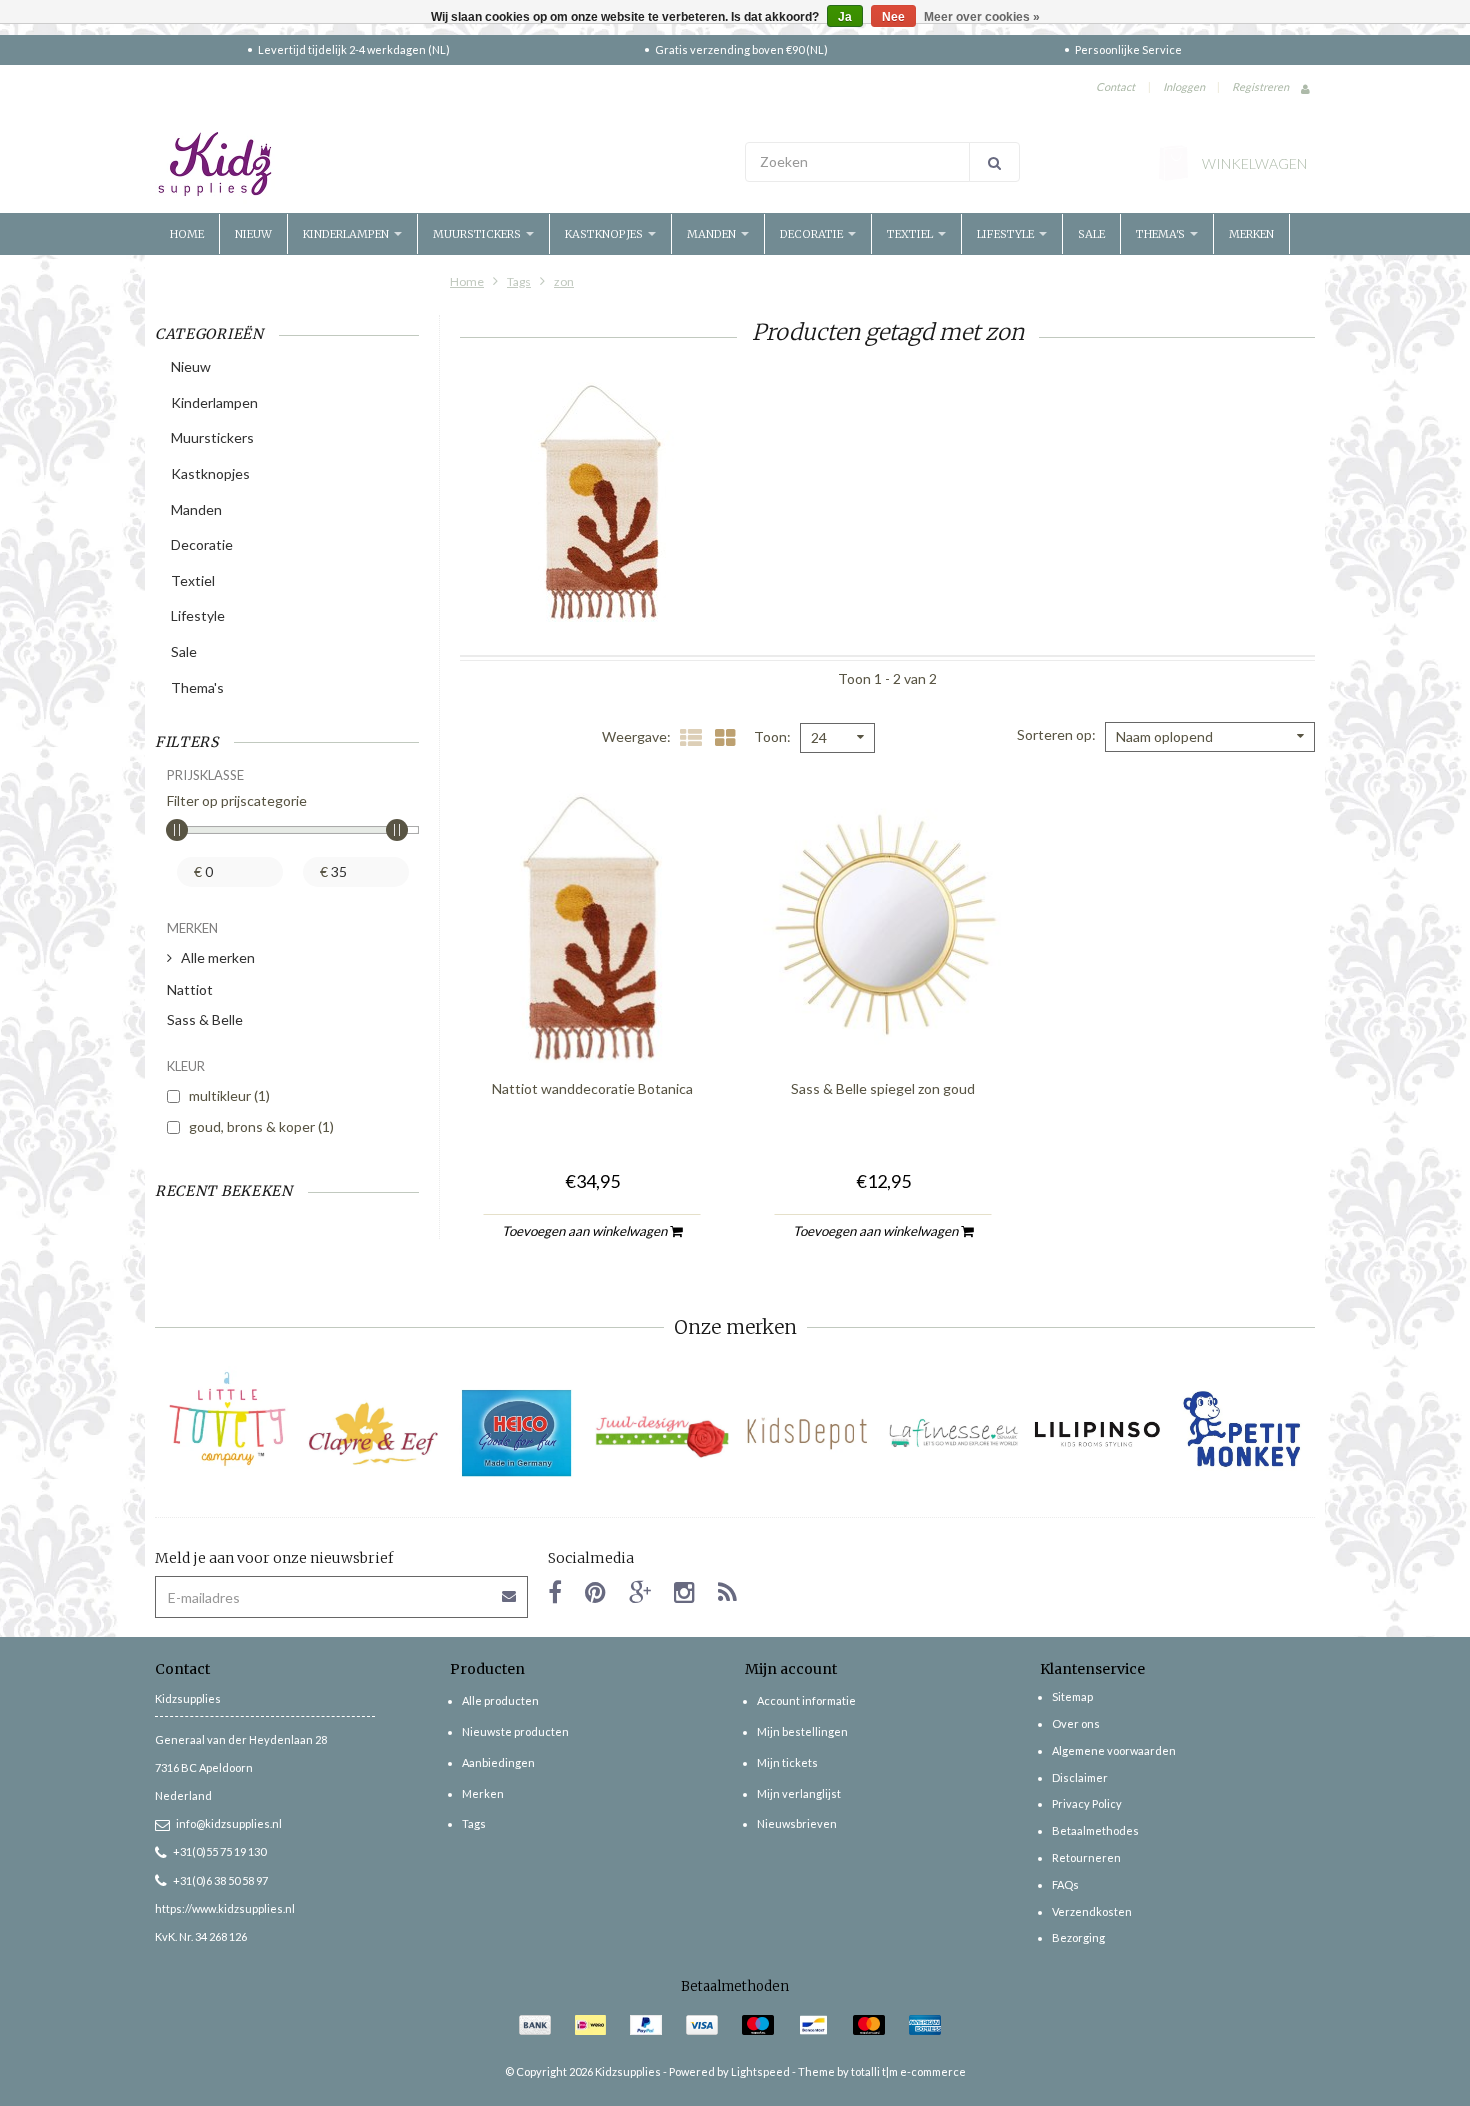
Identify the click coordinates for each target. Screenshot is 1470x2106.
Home (187, 234)
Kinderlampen (347, 234)
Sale (1091, 234)
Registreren (1260, 86)
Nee (893, 17)
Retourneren (1086, 1857)
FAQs (1065, 1884)
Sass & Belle (205, 1019)
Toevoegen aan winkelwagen (586, 1231)
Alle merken (218, 957)
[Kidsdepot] (807, 1433)
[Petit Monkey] (1242, 1433)
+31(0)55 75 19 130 (219, 1851)
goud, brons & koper (261, 1126)
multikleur (229, 1095)
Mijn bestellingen (802, 1731)
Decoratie (813, 234)
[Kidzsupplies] (440, 164)
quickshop (592, 1021)
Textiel (911, 234)
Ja (845, 17)
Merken (1251, 234)
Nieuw (253, 234)
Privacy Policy (1087, 1803)
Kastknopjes (605, 234)
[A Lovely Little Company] (227, 1419)
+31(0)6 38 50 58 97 (220, 1880)
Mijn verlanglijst (799, 1793)
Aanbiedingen (498, 1762)
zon (564, 281)
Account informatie (806, 1700)
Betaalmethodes (1095, 1830)
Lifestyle (1007, 234)
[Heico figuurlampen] (517, 1433)
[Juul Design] (662, 1433)
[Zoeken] (994, 162)
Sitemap (1072, 1696)
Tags (519, 281)
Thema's (1162, 234)
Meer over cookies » (982, 17)
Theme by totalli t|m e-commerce (882, 2071)
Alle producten (500, 1700)
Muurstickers (478, 234)
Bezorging (1078, 1937)
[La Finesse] (952, 1433)
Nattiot (190, 989)
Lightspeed (760, 2071)
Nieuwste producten (515, 1731)
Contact (1115, 86)
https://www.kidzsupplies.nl (225, 1908)
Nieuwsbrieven (797, 1823)
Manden (713, 234)
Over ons (1076, 1723)
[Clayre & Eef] (372, 1433)
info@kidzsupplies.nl (229, 1823)
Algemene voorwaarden (1114, 1750)
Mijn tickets (787, 1762)
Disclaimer (1080, 1777)
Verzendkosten (1092, 1911)
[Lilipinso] (1097, 1433)
